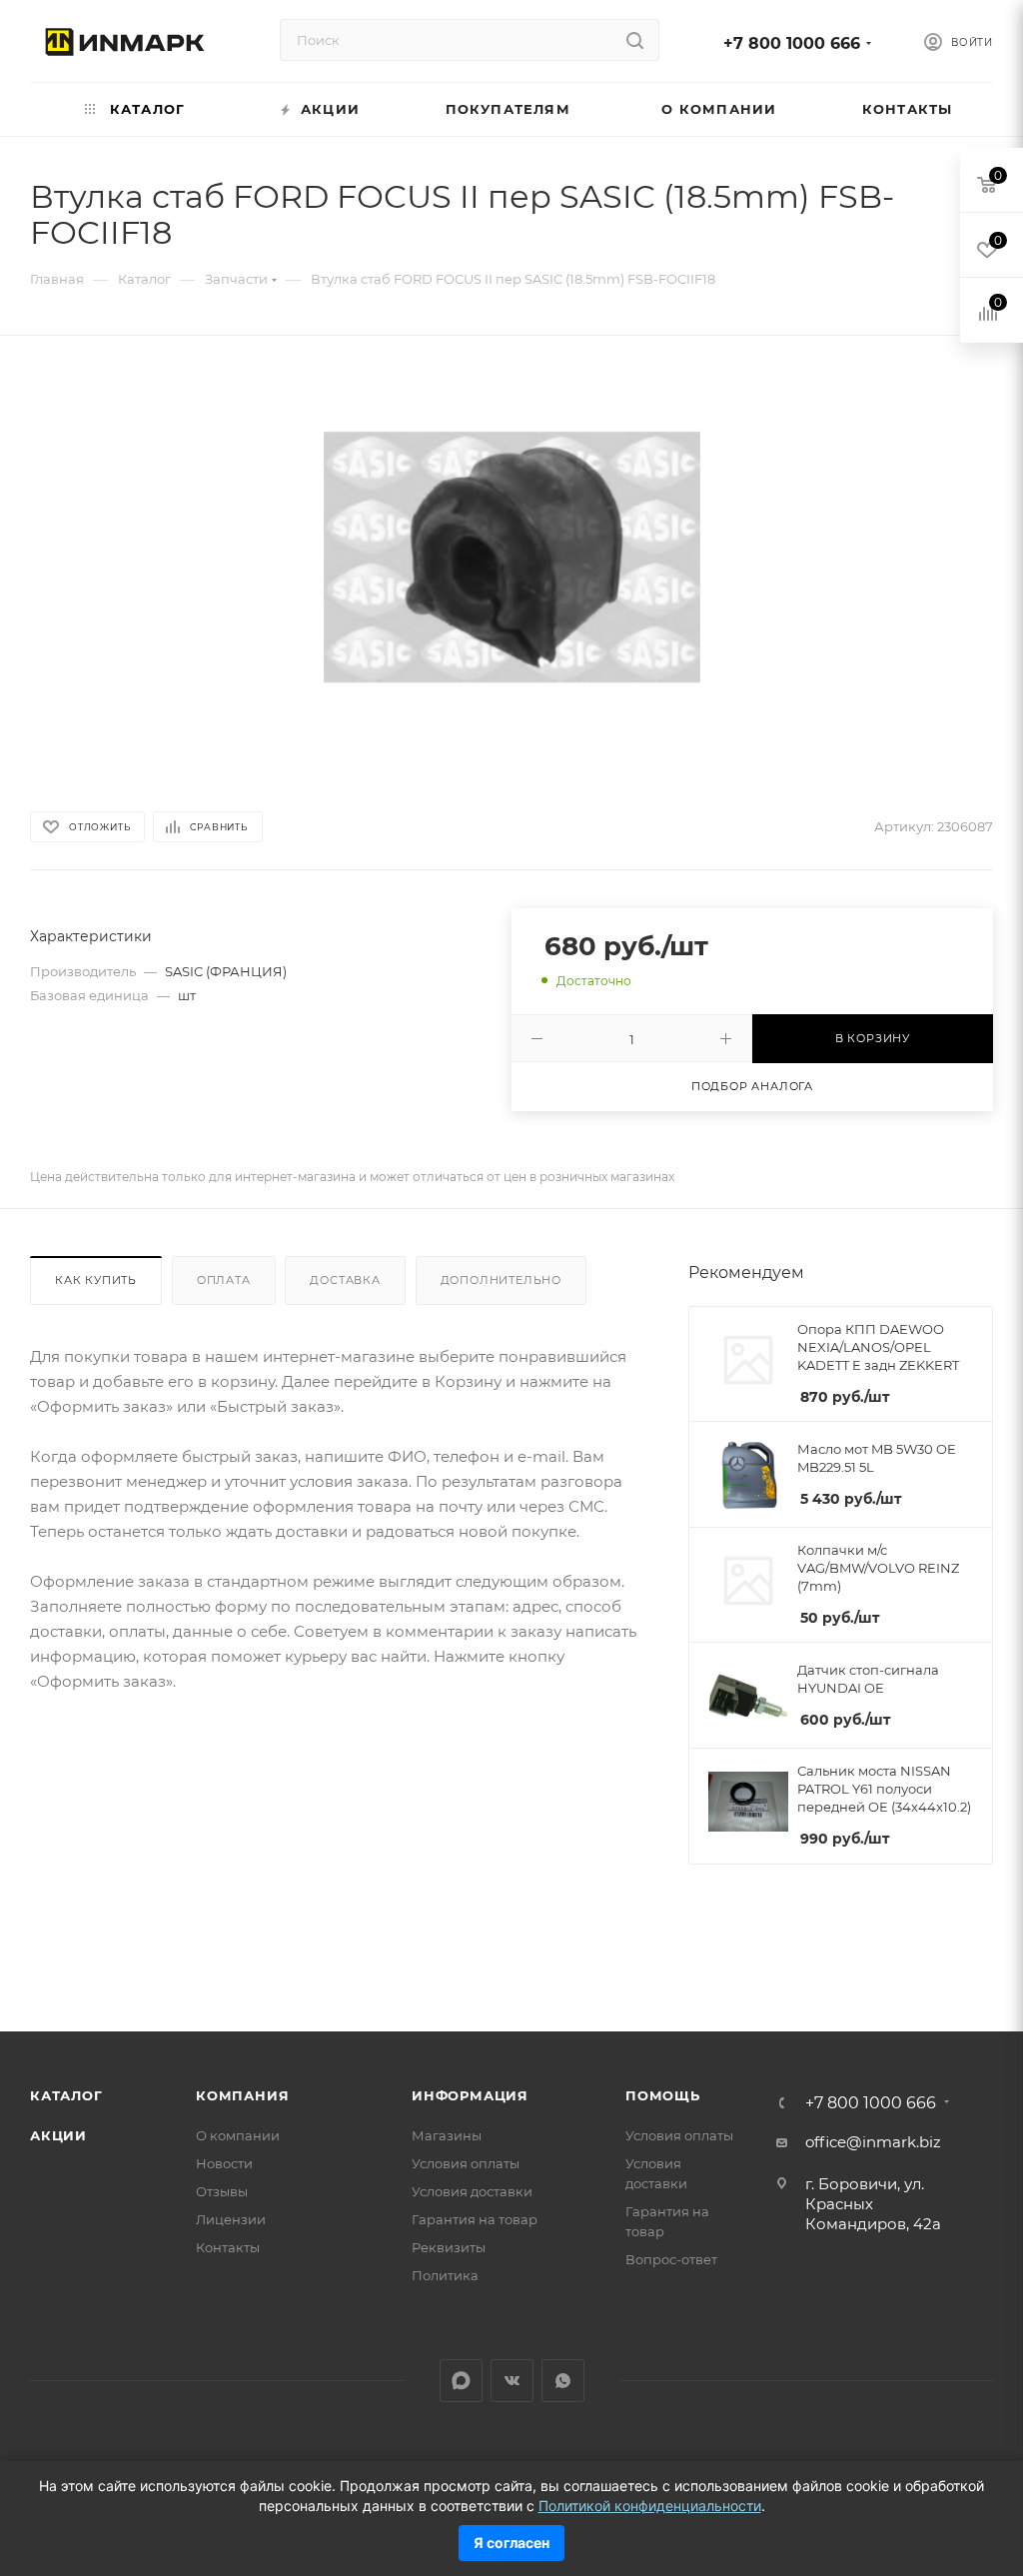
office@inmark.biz (873, 2142)
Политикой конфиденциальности (650, 2506)
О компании (238, 2135)
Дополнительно (501, 1280)
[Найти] (635, 40)
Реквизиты (449, 2247)
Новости (224, 2163)
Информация (470, 2095)
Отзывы (222, 2191)
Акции (58, 2135)
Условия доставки (472, 2191)
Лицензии (231, 2219)
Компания (242, 2095)
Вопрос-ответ (671, 2259)
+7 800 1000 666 (792, 43)
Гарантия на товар (475, 2219)
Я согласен (511, 2543)
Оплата (224, 1280)
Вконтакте (512, 2381)
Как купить (96, 1280)
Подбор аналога (752, 1086)
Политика (445, 2275)
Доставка (345, 1280)
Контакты (228, 2247)
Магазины (447, 2135)
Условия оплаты (466, 2163)
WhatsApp (563, 2381)
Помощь (663, 2095)
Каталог (66, 2095)
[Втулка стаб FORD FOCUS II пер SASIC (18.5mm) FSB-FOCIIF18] (512, 557)
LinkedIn (461, 2381)
